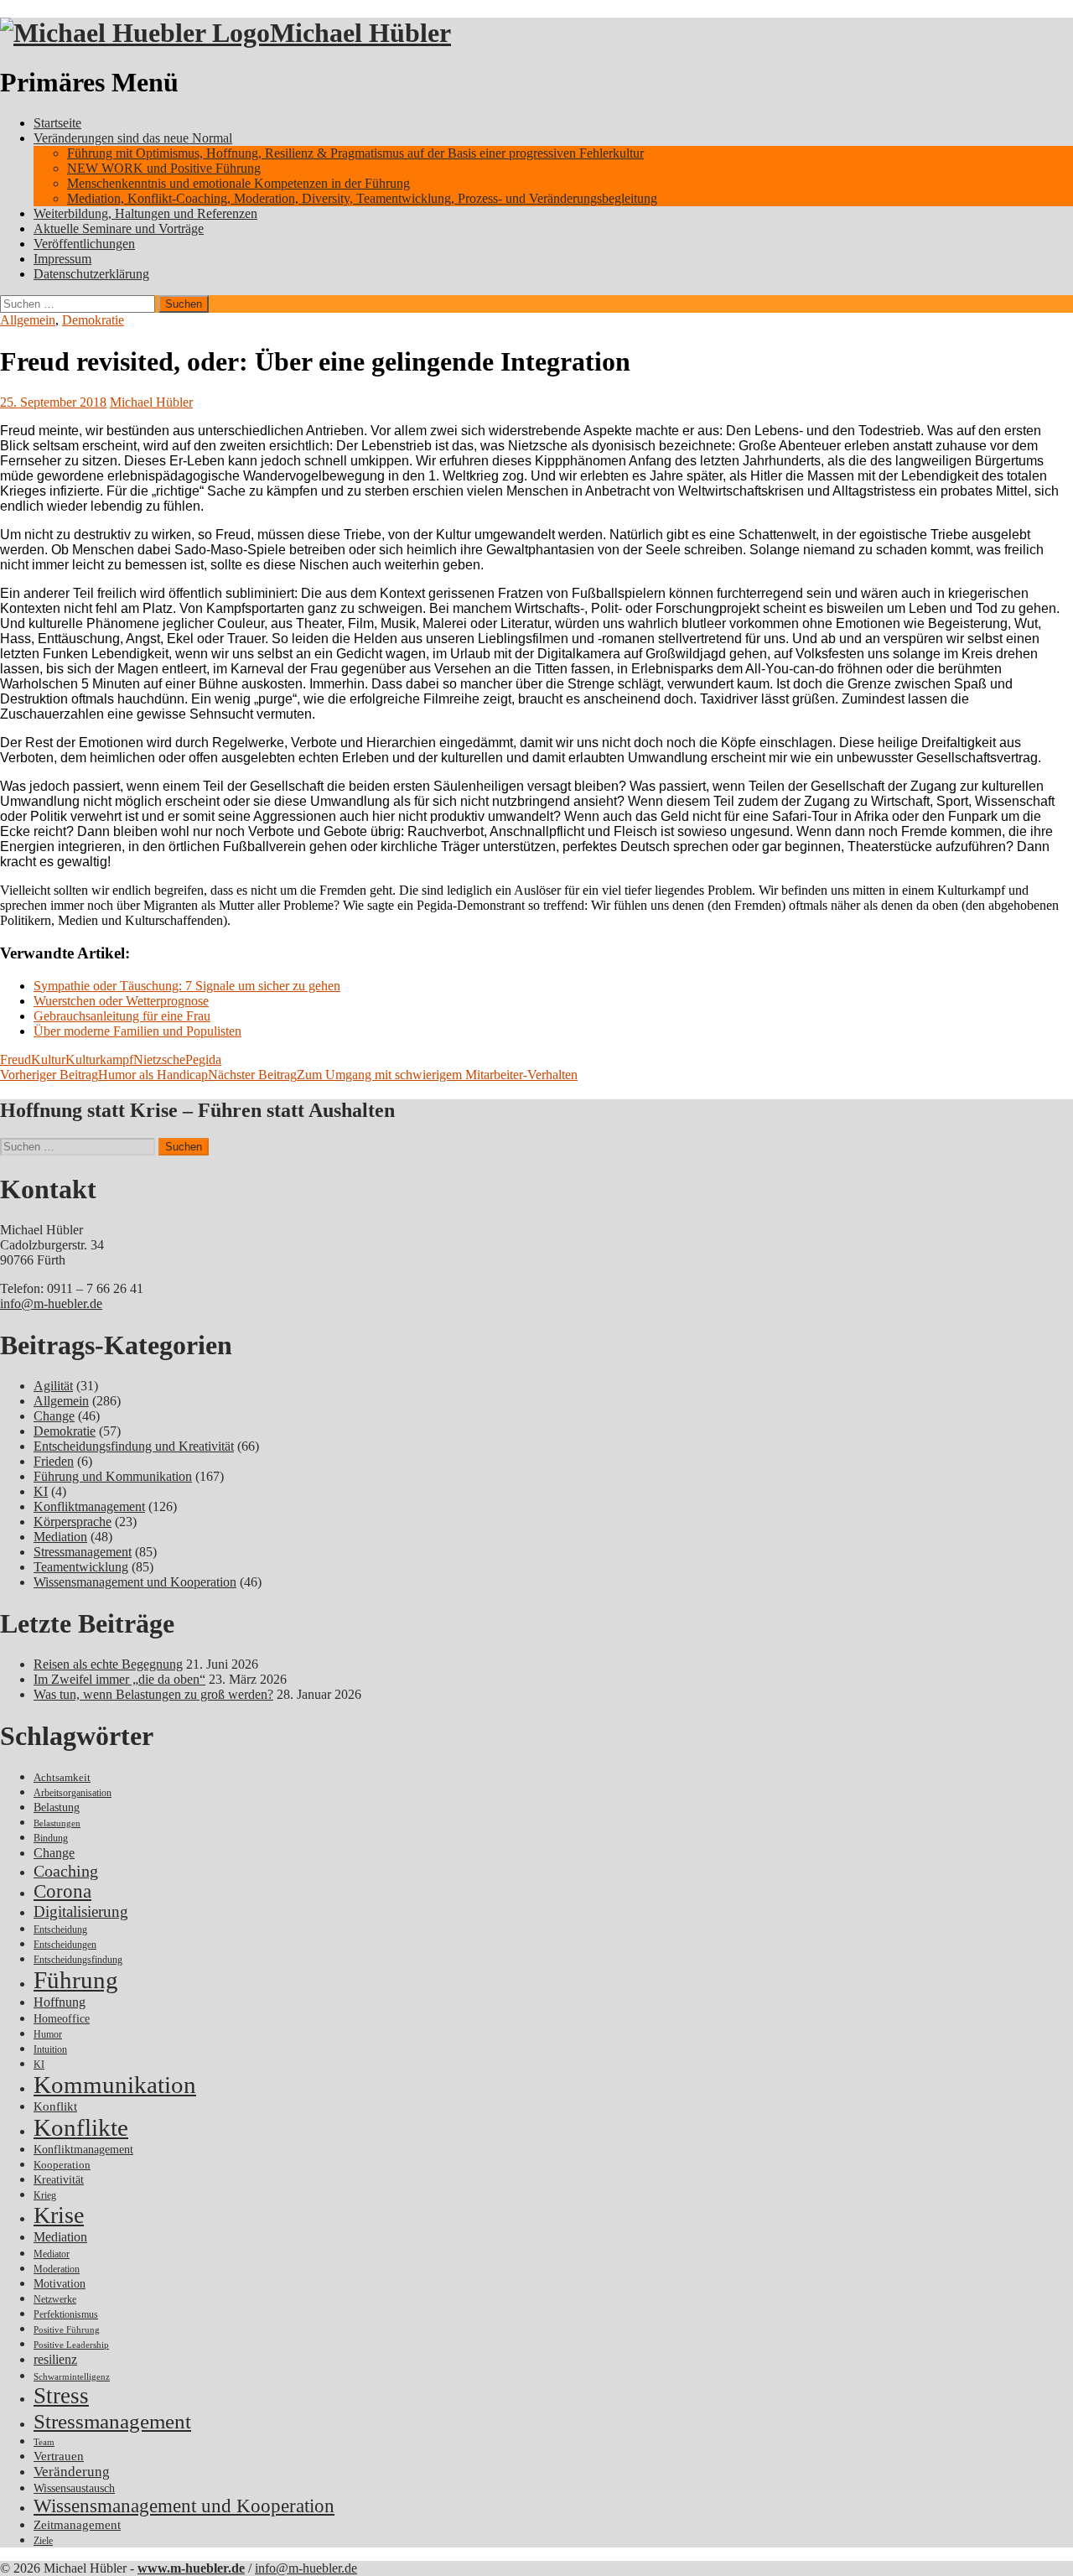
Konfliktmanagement (89, 1506)
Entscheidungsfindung (78, 1960)
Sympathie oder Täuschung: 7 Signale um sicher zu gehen (187, 986)
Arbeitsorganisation (73, 1793)
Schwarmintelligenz (72, 2377)
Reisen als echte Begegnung (108, 1664)
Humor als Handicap (104, 1075)
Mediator (52, 2254)
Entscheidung (60, 1930)
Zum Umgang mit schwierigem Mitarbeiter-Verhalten (393, 1075)
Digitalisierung (81, 1911)
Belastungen (57, 1823)
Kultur (48, 1059)
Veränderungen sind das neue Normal (133, 138)
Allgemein (28, 320)
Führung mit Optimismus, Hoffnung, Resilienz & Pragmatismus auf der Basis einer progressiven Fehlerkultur (355, 153)
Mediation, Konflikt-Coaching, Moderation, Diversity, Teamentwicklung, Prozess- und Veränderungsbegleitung (362, 198)
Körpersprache (73, 1522)
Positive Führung (67, 2330)
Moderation (57, 2270)
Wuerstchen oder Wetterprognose (121, 1001)
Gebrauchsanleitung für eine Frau (122, 1016)
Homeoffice (62, 2019)
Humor (48, 2035)
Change (54, 1416)
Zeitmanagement (77, 2525)
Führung (76, 1980)
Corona (62, 1891)
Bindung (51, 1838)
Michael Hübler (360, 33)
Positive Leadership (71, 2345)
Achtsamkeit (62, 1777)
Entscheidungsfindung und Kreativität (134, 1446)
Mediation (60, 1537)
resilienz (55, 2359)
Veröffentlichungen (84, 244)
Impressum (62, 259)
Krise (59, 2215)
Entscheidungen (65, 1945)
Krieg (45, 2195)
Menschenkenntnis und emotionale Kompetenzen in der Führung (238, 183)
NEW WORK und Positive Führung (164, 168)
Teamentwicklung (81, 1567)
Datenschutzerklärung (91, 274)
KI (41, 1491)
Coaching (66, 1871)
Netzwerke (55, 2299)
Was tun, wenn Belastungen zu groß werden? (153, 1694)
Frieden (54, 1461)
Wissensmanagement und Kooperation (135, 1582)
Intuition (50, 2050)
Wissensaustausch (74, 2488)
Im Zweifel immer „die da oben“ (119, 1679)
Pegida (203, 1059)
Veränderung (72, 2472)
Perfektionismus (66, 2315)
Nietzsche (159, 1059)
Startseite (57, 123)
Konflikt (55, 2106)
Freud (16, 1059)
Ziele (43, 2541)
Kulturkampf (99, 1059)
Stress (61, 2396)
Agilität (53, 1386)
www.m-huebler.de (191, 2568)
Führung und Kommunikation (113, 1476)
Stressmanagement (83, 1552)
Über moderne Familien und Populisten (137, 1031)
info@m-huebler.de (51, 1304)
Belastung (57, 1807)
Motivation (60, 2283)
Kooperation (62, 2165)
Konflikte (81, 2127)
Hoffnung (60, 2002)
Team (44, 2442)
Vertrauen (59, 2456)
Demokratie (93, 320)
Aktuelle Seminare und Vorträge (119, 229)
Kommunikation (115, 2085)
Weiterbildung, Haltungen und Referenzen (145, 213)
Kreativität (59, 2180)
